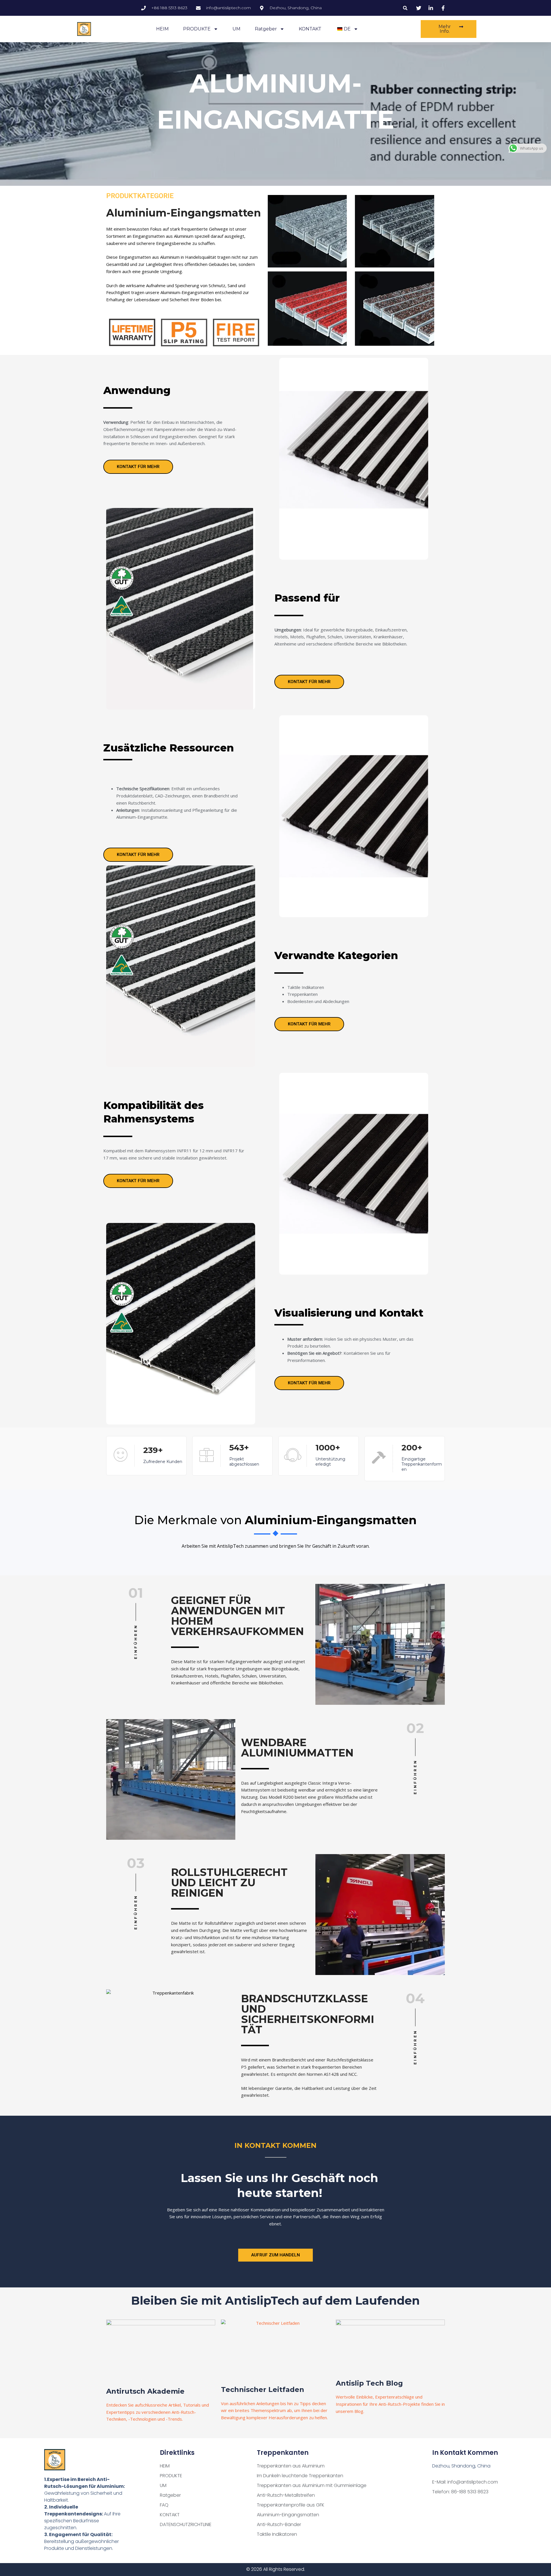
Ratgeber (266, 29)
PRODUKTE (197, 29)
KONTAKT (310, 29)
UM (236, 29)
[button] (405, 8)
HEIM (162, 29)
